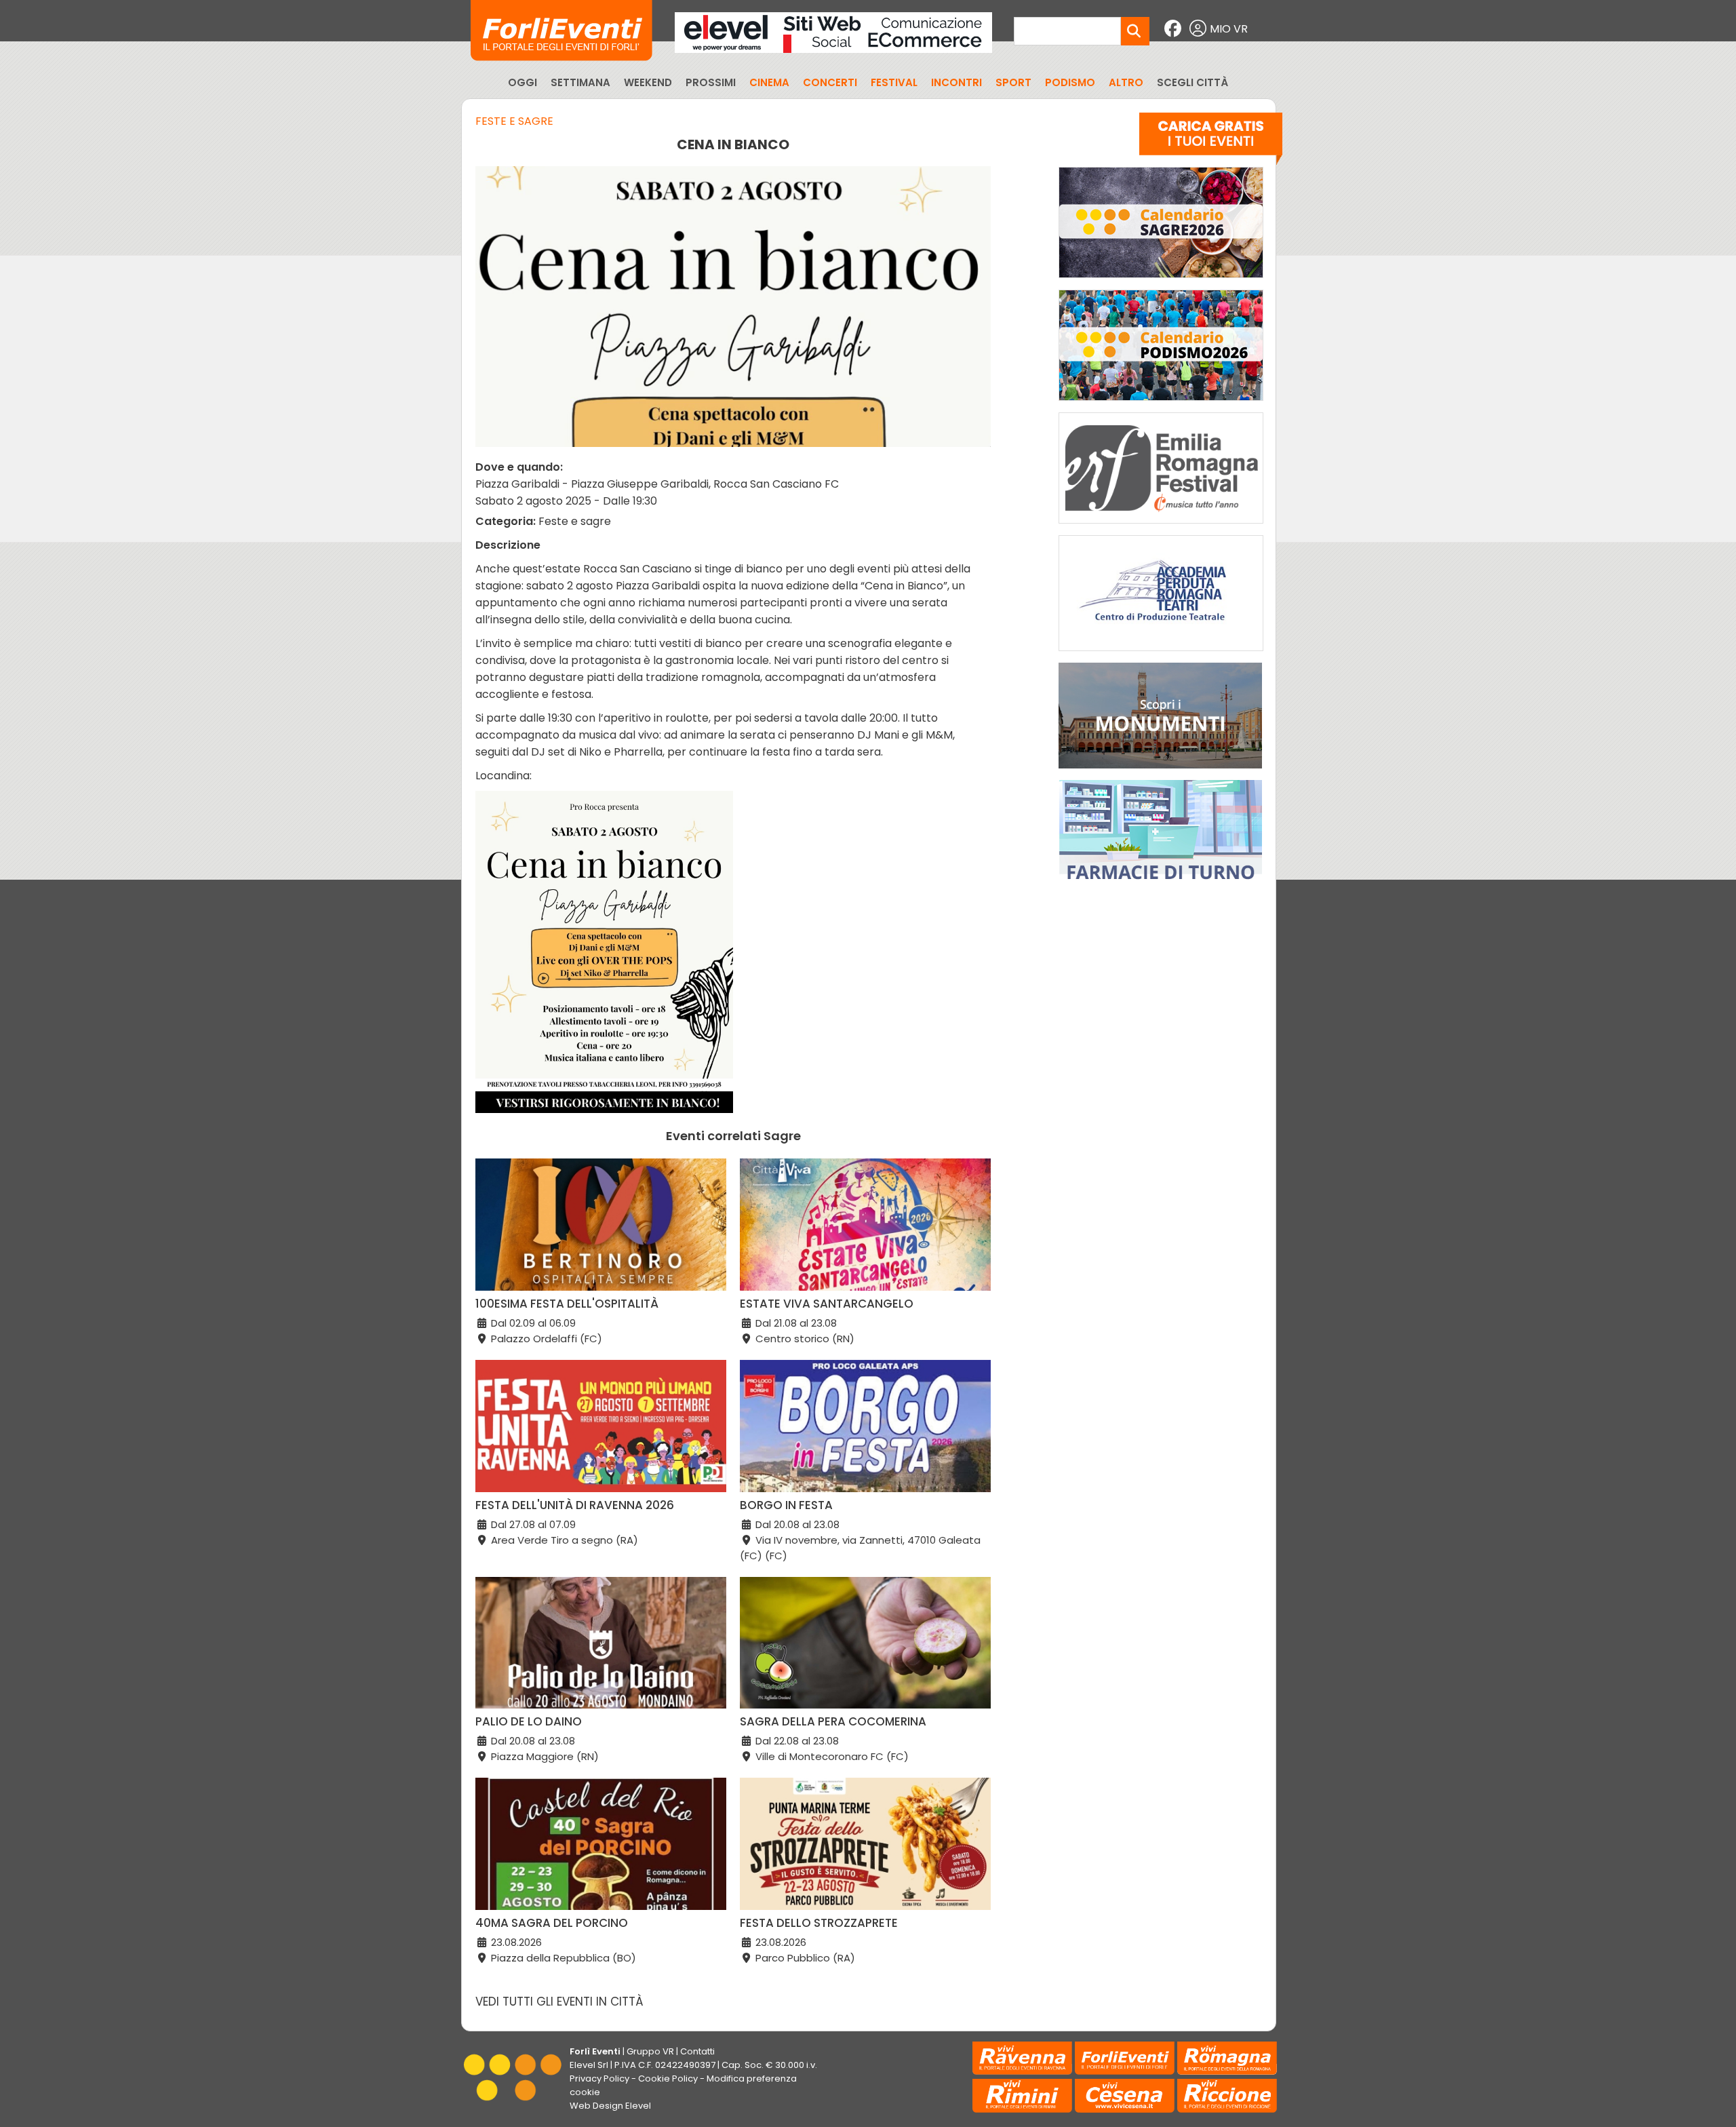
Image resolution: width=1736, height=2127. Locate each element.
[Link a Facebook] (1175, 29)
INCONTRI (956, 82)
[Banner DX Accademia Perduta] (1161, 654)
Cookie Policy (668, 2079)
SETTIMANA (580, 82)
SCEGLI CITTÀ (1192, 82)
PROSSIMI (711, 82)
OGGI (522, 82)
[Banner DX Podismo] (1161, 404)
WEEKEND (648, 82)
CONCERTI (830, 82)
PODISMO (1070, 82)
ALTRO (1126, 82)
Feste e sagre (514, 121)
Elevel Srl (589, 2065)
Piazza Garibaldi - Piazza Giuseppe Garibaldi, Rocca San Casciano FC (657, 484)
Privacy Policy (599, 2079)
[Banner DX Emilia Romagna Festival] (1161, 527)
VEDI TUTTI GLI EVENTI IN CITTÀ (559, 2002)
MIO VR (1229, 29)
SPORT (1013, 82)
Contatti (697, 2051)
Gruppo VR (650, 2051)
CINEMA (769, 82)
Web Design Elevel (610, 2106)
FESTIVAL (894, 82)
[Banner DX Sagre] (1161, 281)
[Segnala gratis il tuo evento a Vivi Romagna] (1211, 142)
